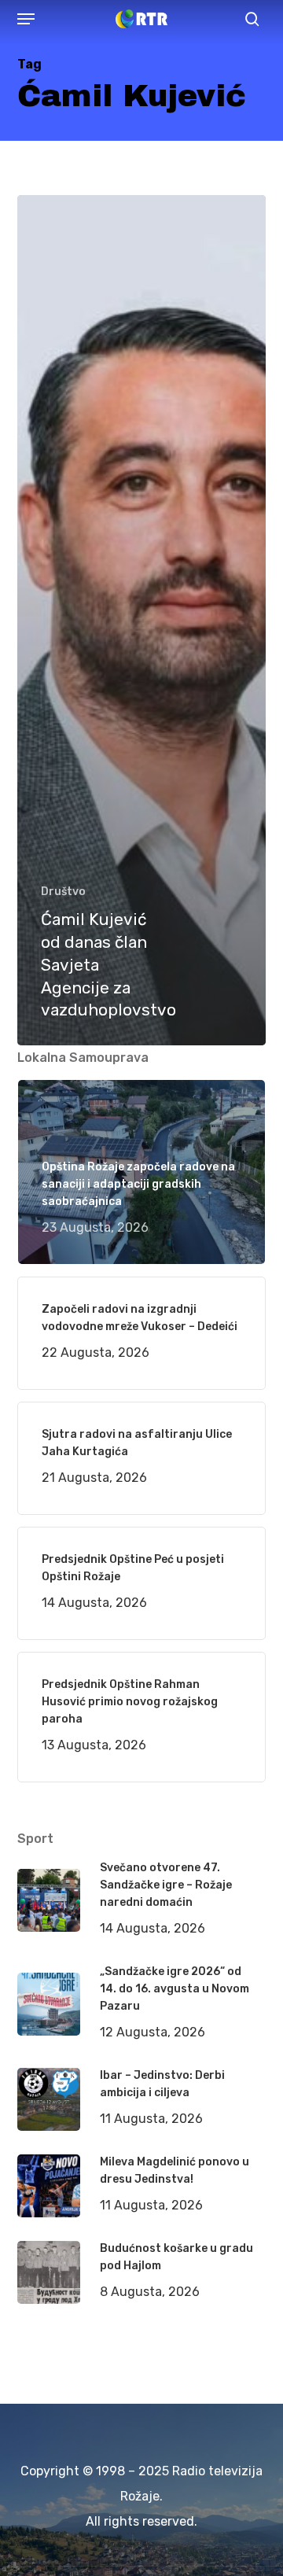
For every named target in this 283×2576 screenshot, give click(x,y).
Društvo (63, 892)
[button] (26, 19)
